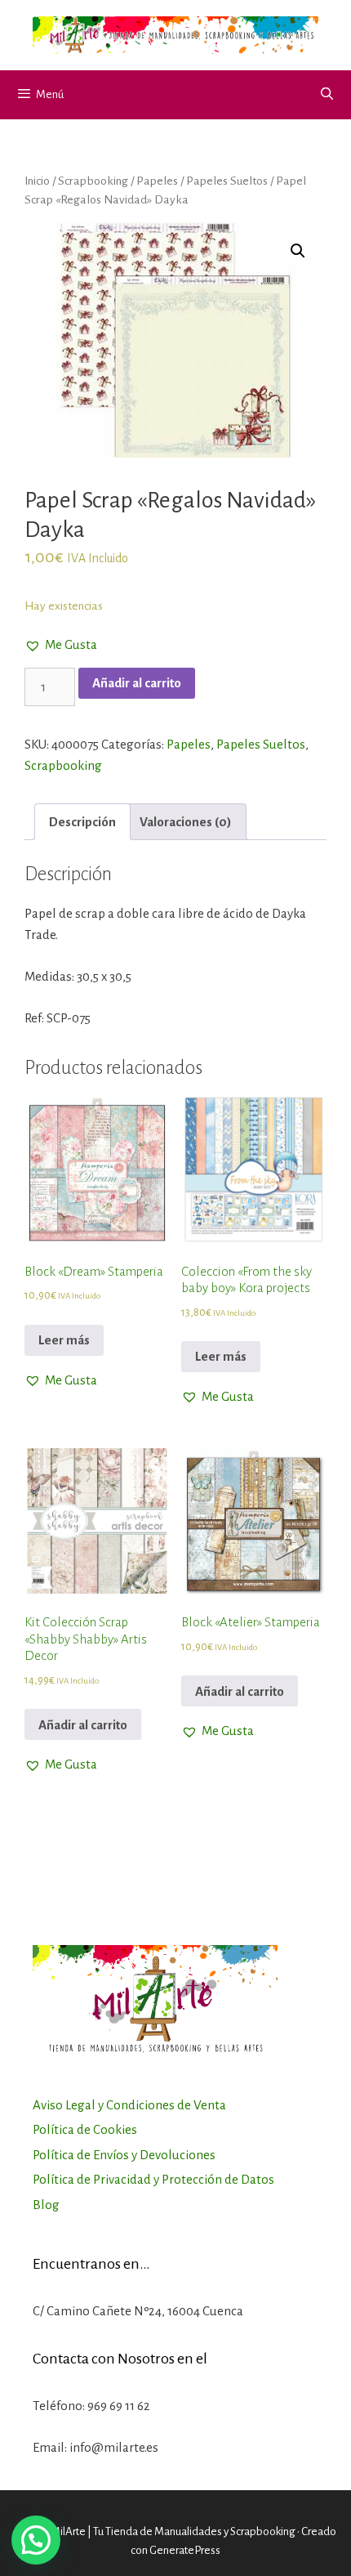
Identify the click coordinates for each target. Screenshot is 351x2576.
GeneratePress (185, 2550)
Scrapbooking (93, 181)
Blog (46, 2205)
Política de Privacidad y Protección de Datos (153, 2179)
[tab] (82, 822)
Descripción (82, 822)
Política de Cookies (85, 2129)
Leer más (64, 1340)
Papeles (157, 181)
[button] (61, 645)
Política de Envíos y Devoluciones (124, 2155)
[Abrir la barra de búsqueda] (327, 95)
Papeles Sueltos (227, 181)
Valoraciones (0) (186, 822)
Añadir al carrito (137, 683)
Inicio (37, 181)
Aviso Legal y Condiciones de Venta (129, 2105)
